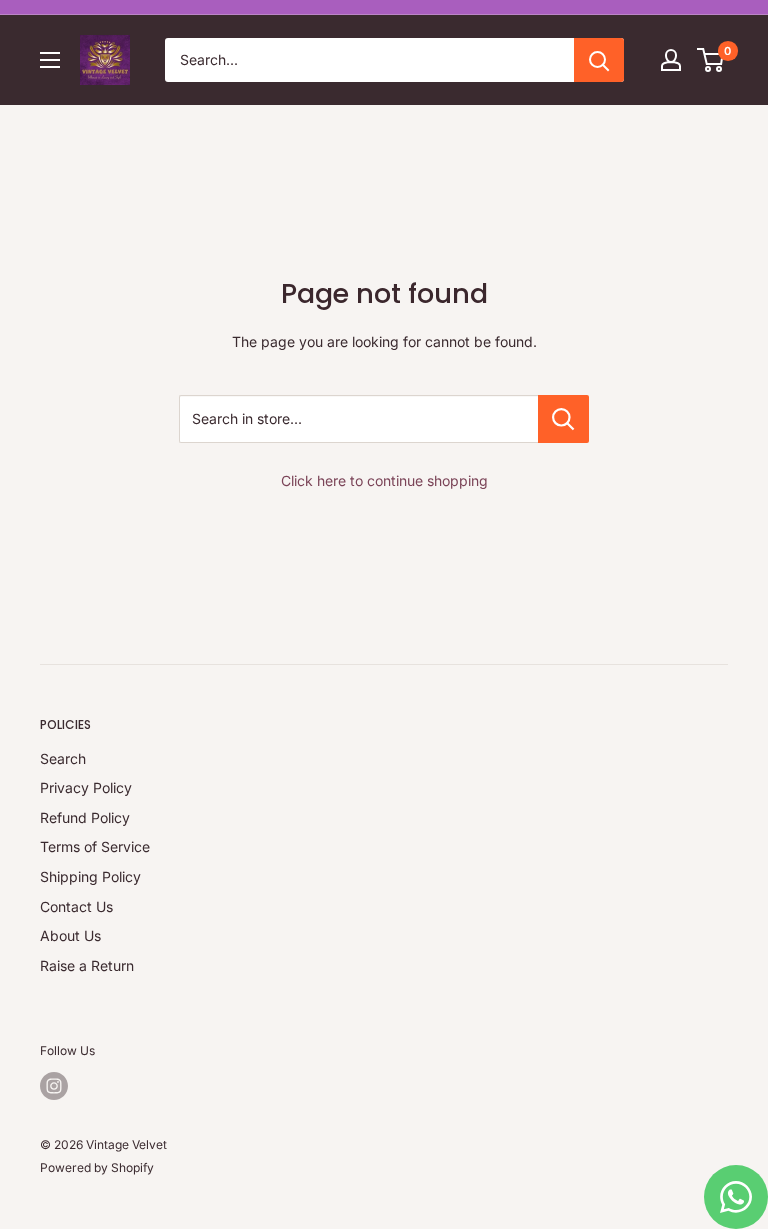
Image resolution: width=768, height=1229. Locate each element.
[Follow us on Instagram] (54, 1086)
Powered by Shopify (97, 1167)
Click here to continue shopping (384, 480)
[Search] (599, 60)
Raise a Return (87, 965)
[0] (711, 60)
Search (63, 758)
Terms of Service (95, 846)
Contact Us (76, 906)
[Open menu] (50, 60)
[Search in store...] (563, 419)
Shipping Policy (90, 876)
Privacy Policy (86, 787)
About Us (70, 935)
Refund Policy (85, 817)
